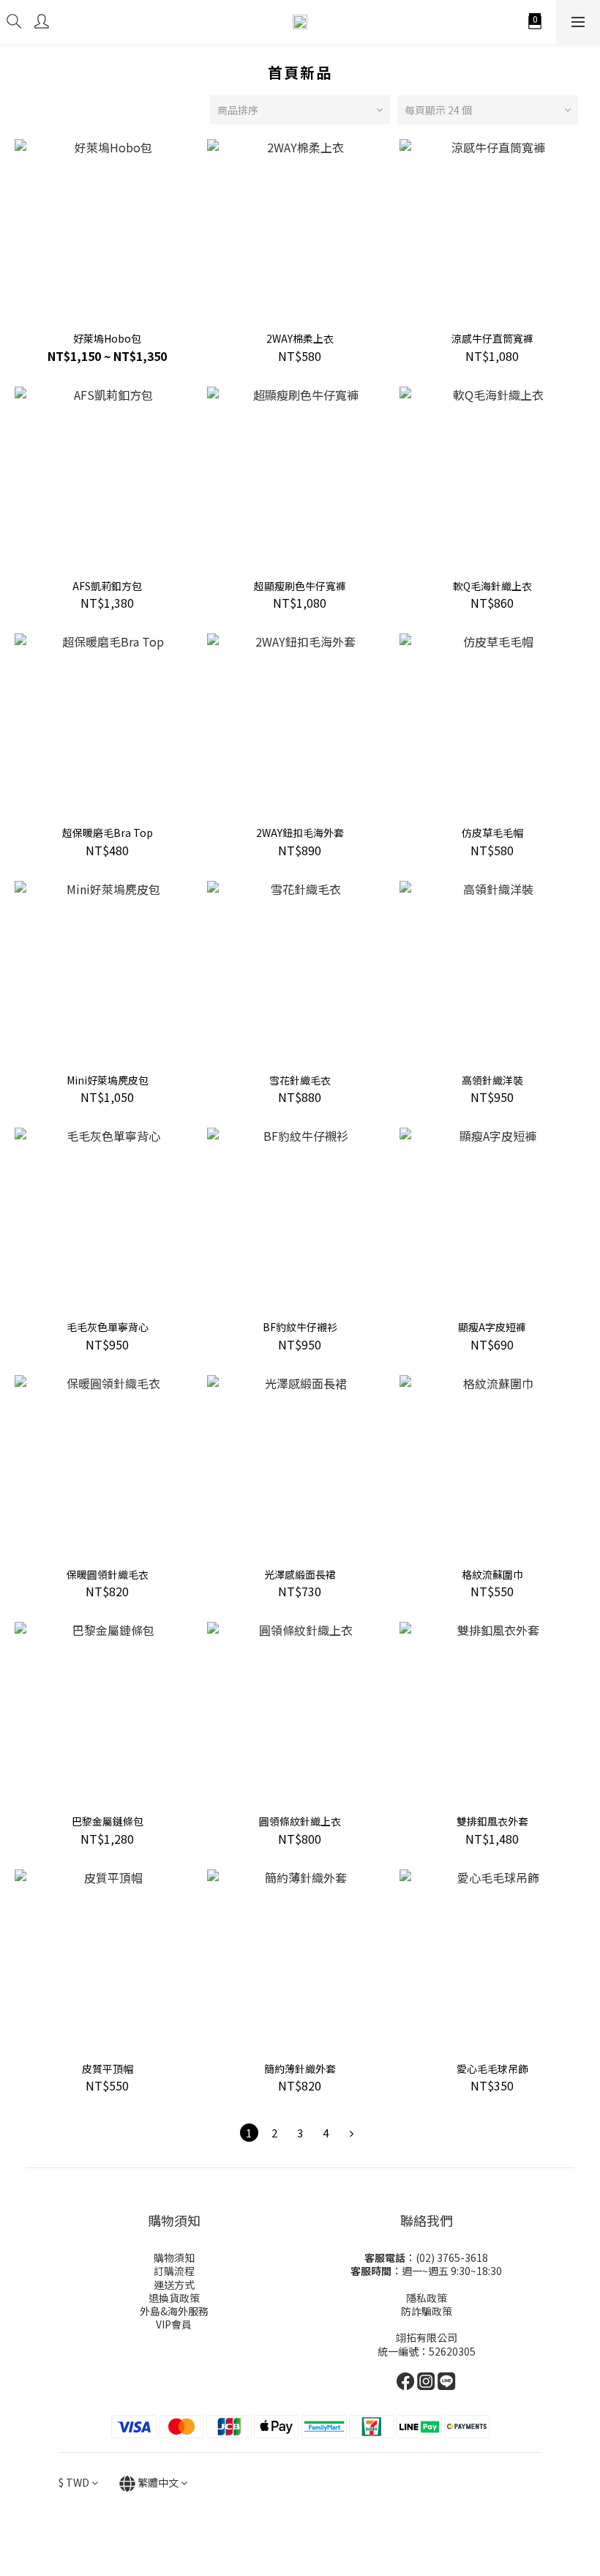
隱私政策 (427, 2298)
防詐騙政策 (427, 2311)
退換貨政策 (174, 2298)
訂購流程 (174, 2271)
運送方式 (174, 2285)
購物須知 (174, 2257)
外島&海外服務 (174, 2311)
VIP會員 (174, 2324)
